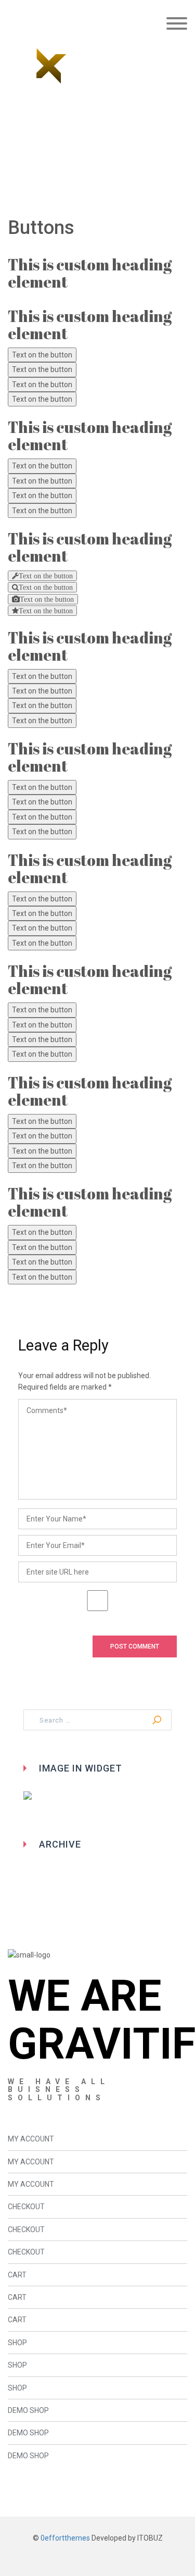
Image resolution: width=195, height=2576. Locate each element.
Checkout (26, 2207)
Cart (17, 2275)
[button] (177, 25)
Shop (17, 2343)
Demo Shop (28, 2410)
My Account (31, 2139)
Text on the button (42, 355)
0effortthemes (65, 2538)
